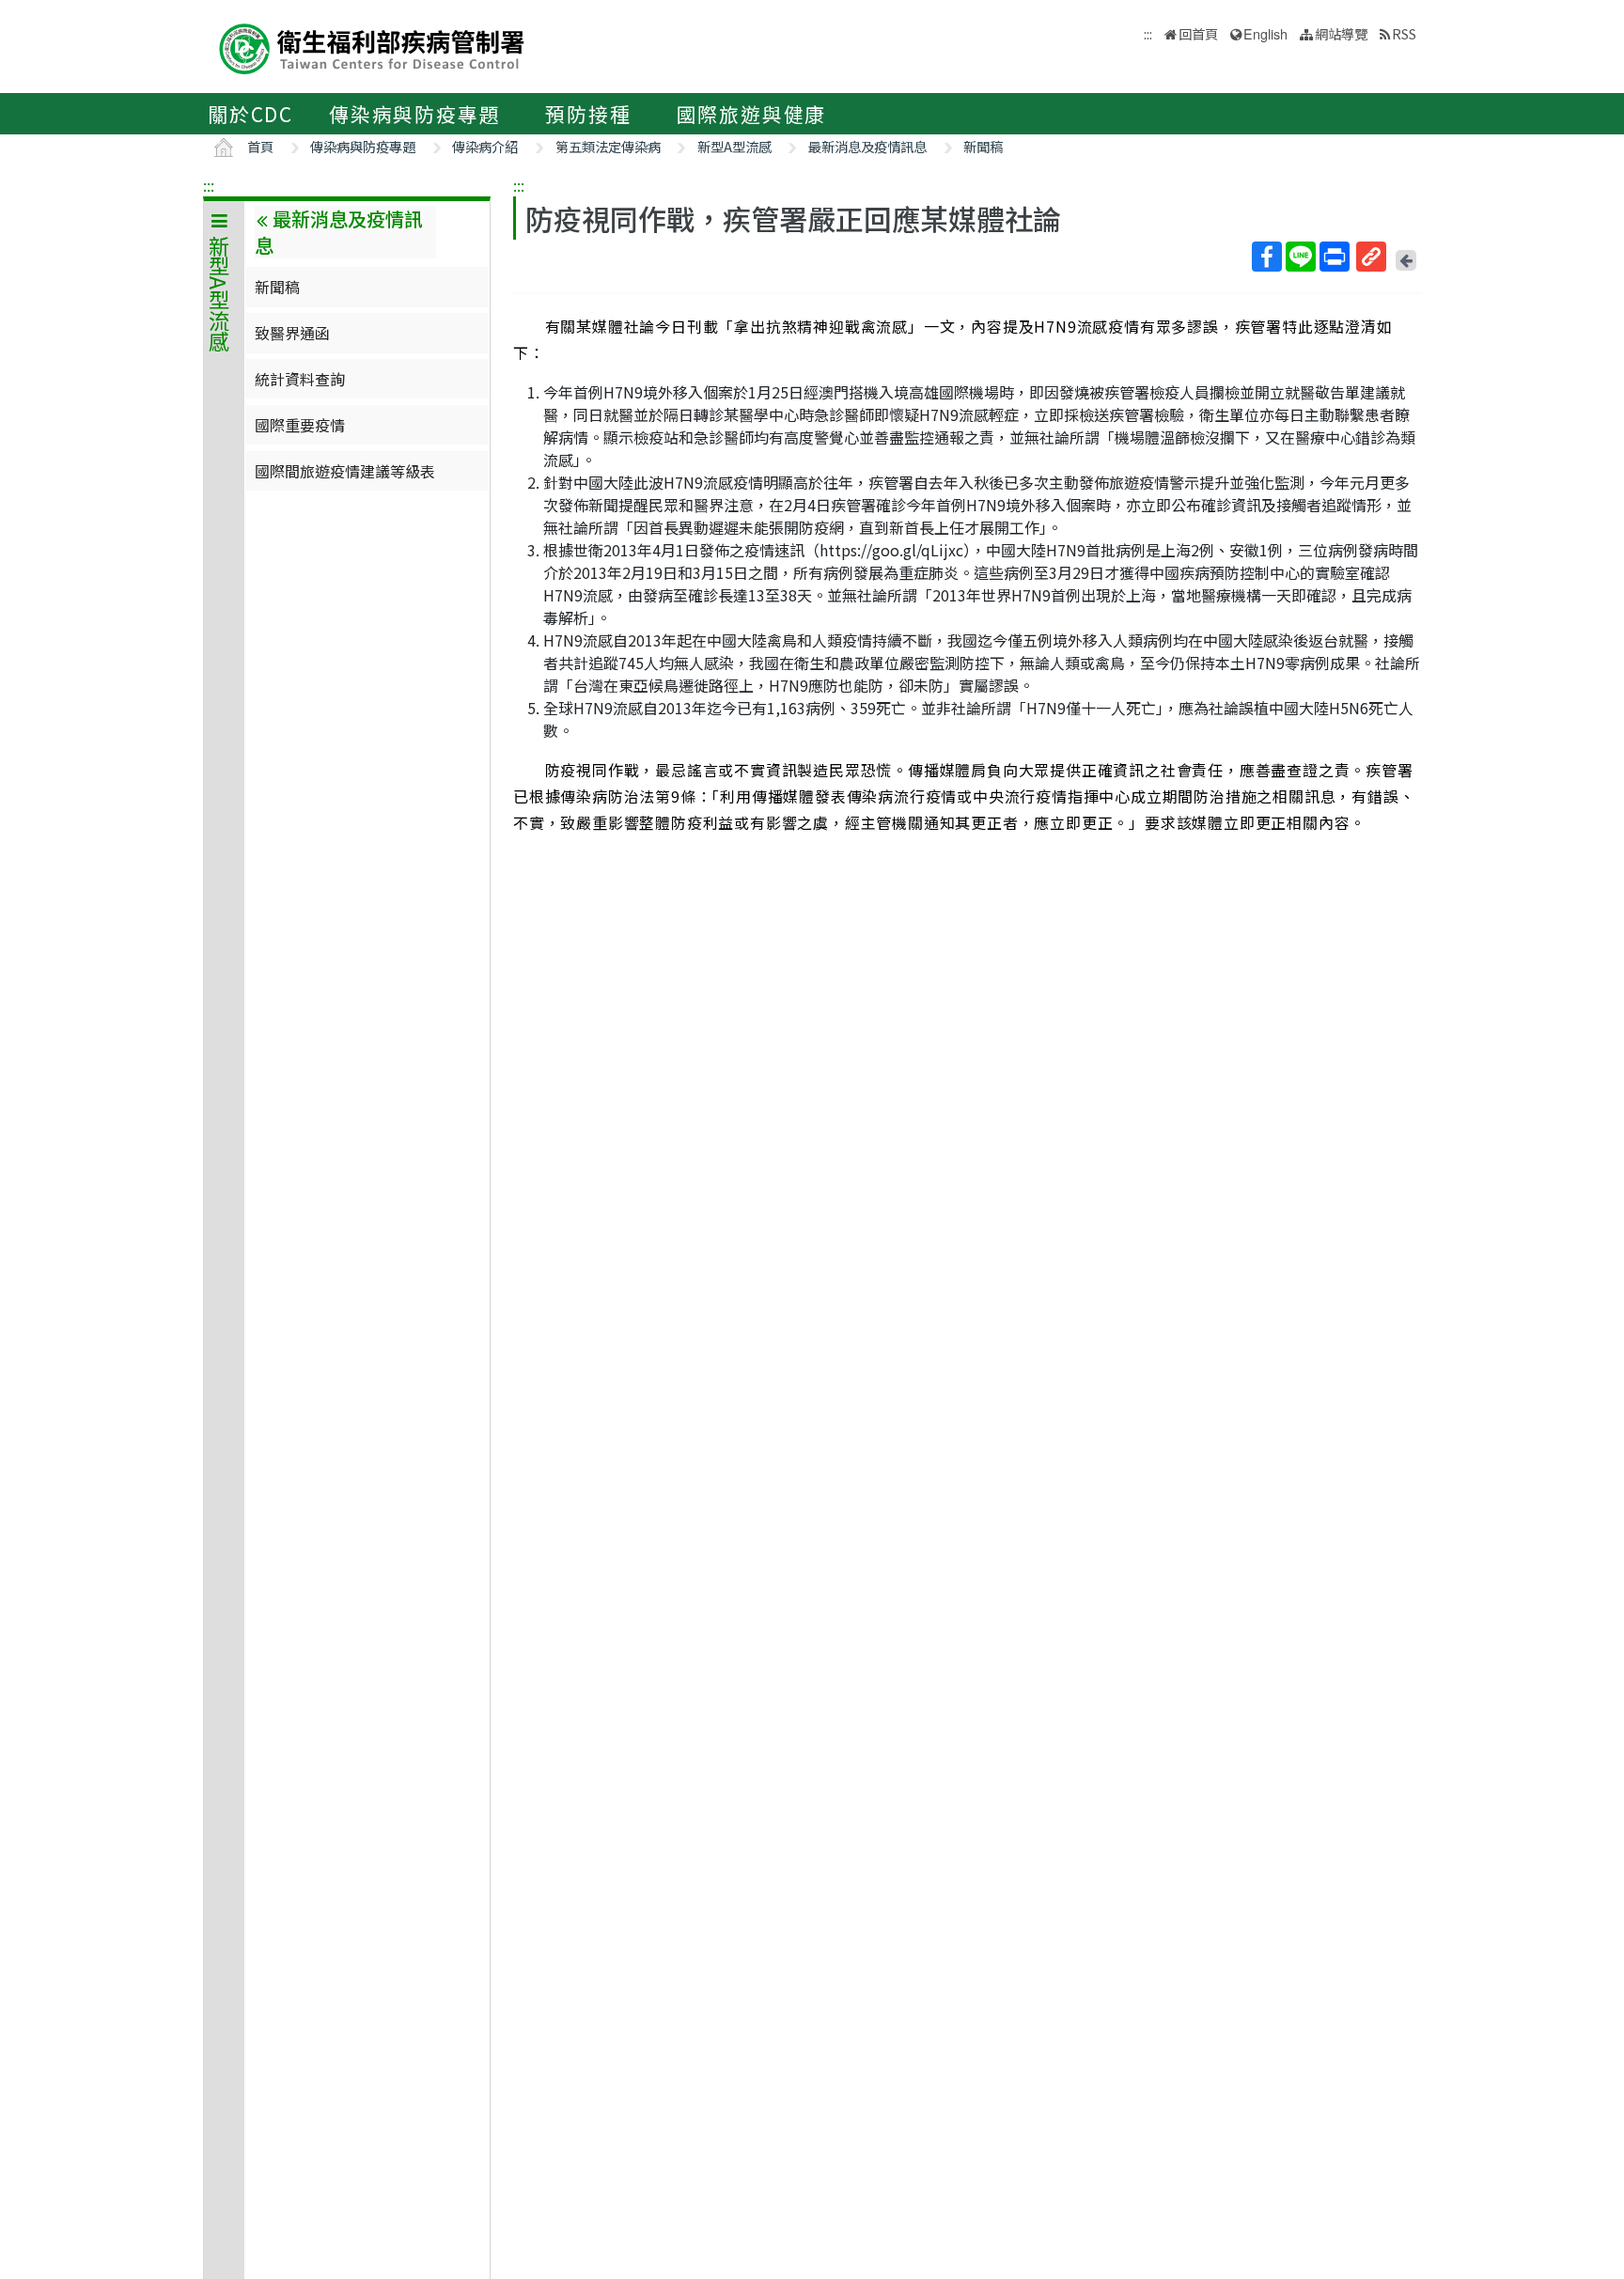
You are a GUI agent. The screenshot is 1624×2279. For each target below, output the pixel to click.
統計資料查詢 (300, 379)
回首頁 (1198, 33)
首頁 (260, 146)
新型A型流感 (734, 146)
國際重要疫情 (300, 425)
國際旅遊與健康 (752, 114)
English (1265, 33)
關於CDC (250, 114)
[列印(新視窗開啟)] (1335, 257)
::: (209, 185)
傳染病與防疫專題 (414, 114)
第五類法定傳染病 (608, 146)
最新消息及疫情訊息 (867, 146)
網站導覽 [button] (1341, 33)
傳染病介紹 (485, 146)
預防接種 (588, 114)
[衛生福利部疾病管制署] (372, 47)
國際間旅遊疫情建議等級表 (345, 471)
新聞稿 (983, 146)
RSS (1404, 33)
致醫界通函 (292, 333)
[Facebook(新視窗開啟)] (1267, 257)
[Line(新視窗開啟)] (1301, 257)
